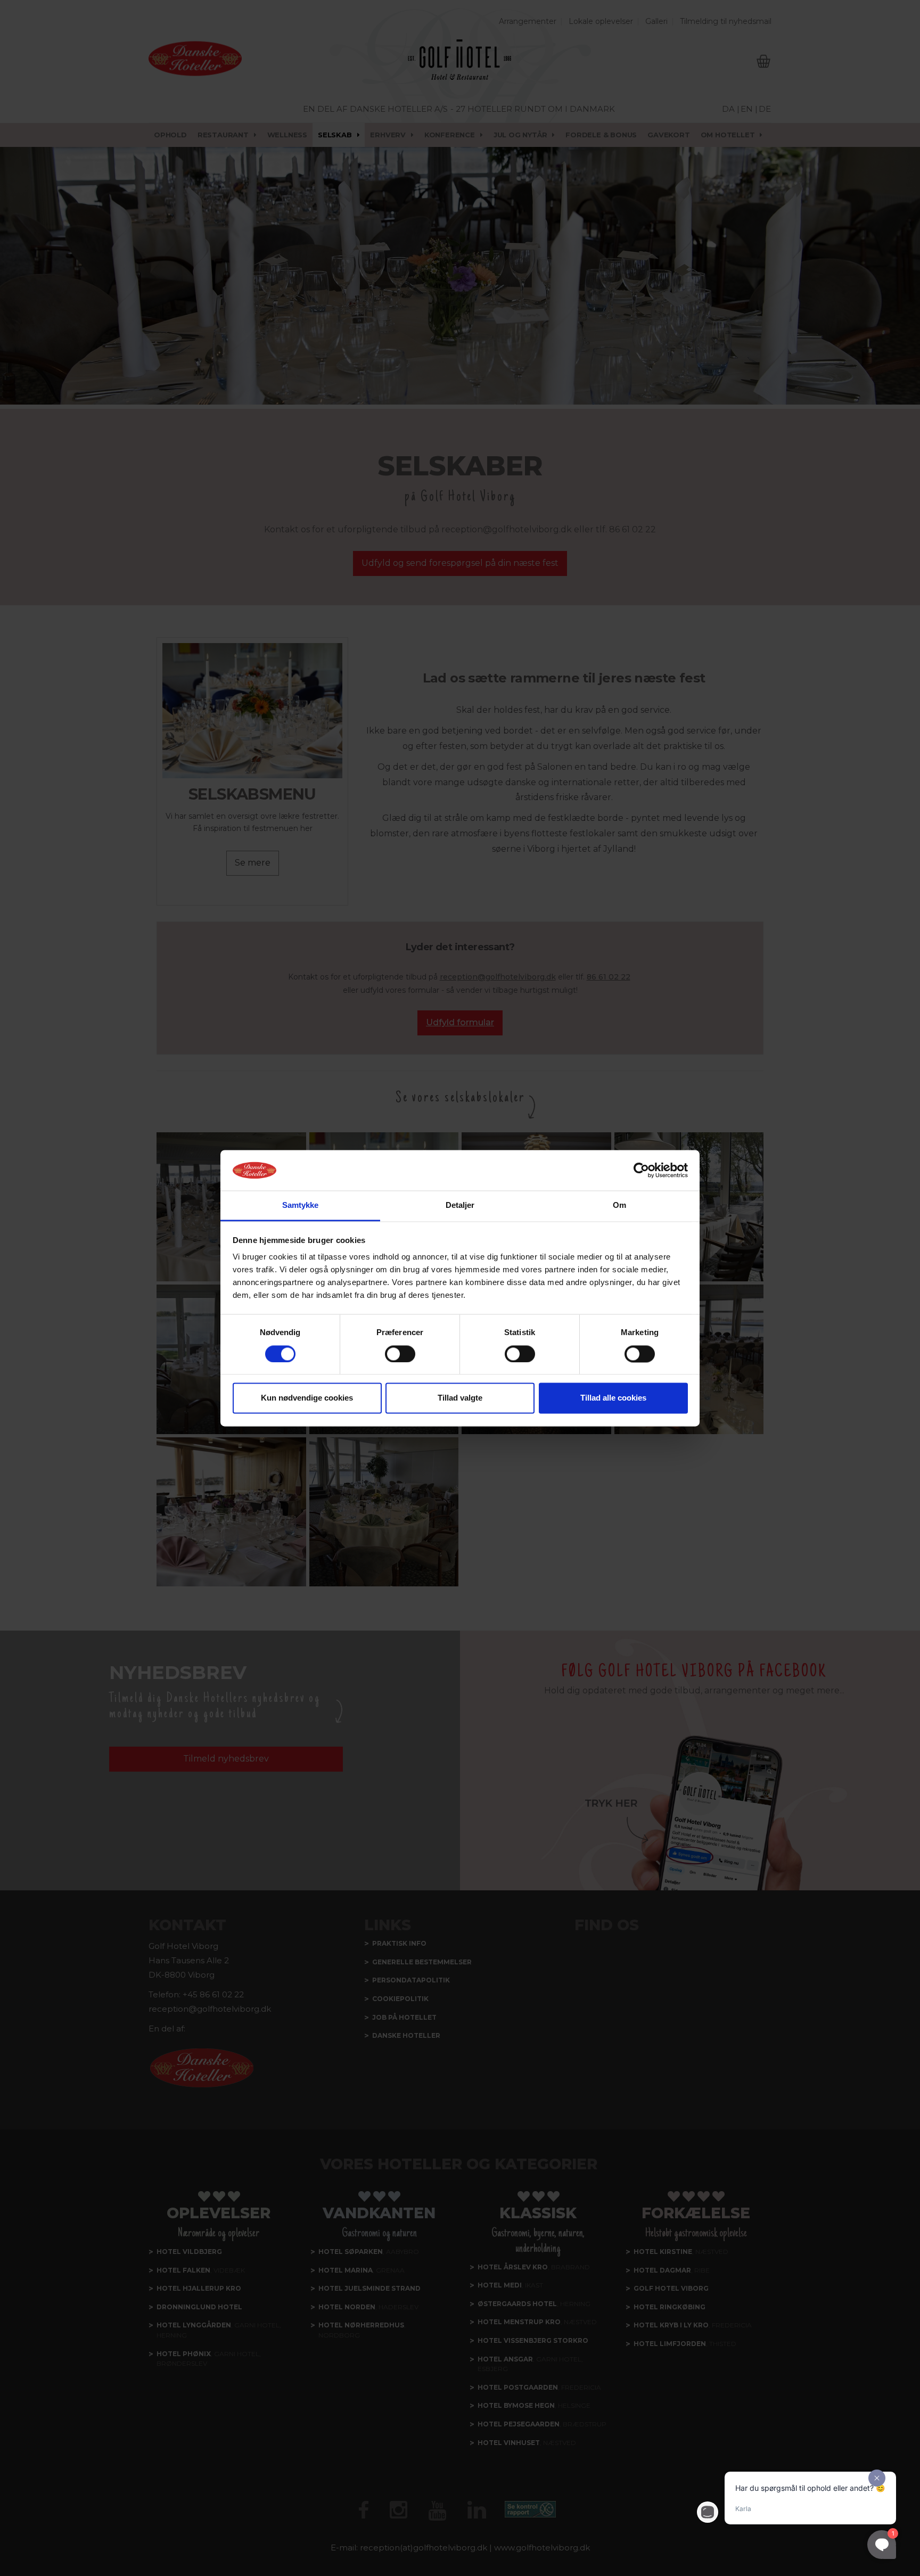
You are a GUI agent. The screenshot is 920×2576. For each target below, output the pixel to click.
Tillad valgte (460, 1398)
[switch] (400, 1354)
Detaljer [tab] (460, 1205)
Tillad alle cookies (613, 1398)
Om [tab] (619, 1205)
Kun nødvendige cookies (307, 1398)
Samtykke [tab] (301, 1205)
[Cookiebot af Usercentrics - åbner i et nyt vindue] (641, 1170)
